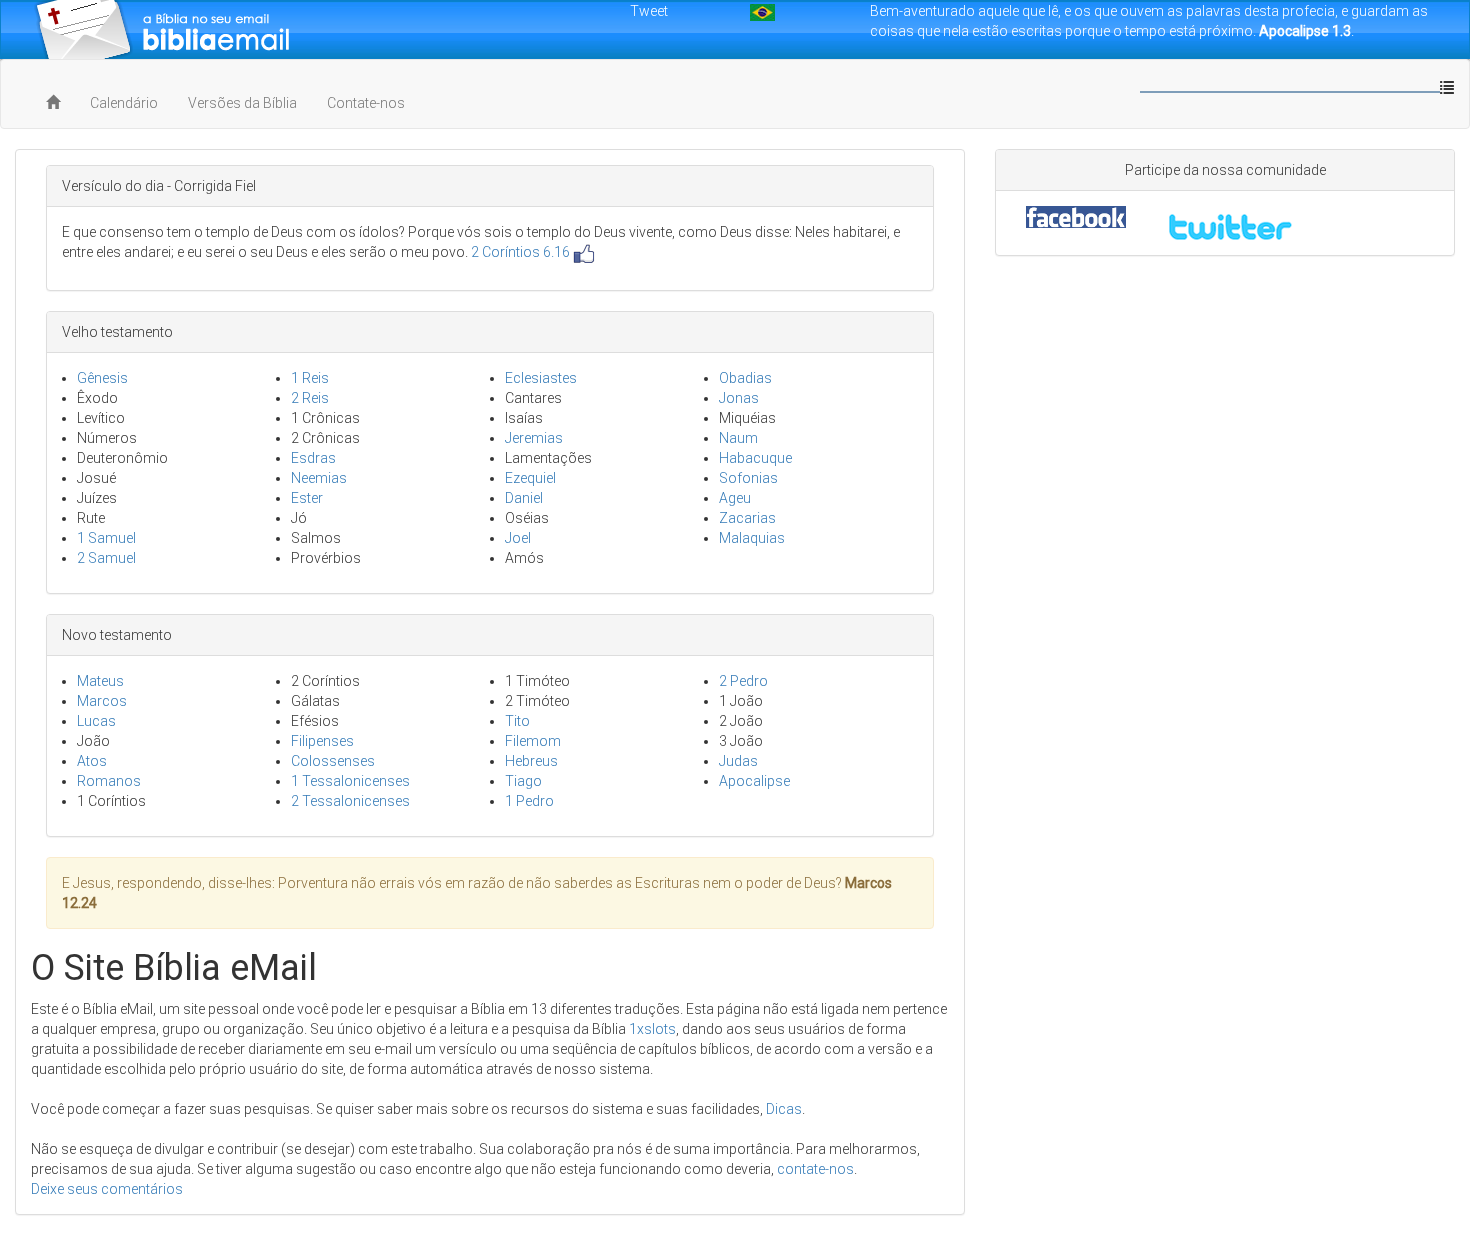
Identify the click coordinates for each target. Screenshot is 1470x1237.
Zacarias (747, 518)
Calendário (124, 103)
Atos (92, 761)
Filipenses (322, 741)
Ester (307, 498)
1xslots (652, 1029)
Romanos (109, 781)
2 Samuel (106, 558)
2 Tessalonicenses (350, 801)
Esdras (313, 458)
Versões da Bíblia (242, 103)
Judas (738, 761)
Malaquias (752, 538)
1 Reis (310, 378)
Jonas (739, 398)
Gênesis (102, 378)
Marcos (102, 701)
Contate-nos (366, 103)
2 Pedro (743, 681)
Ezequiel (530, 478)
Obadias (745, 378)
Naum (738, 438)
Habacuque (755, 458)
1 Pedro (529, 801)
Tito (517, 721)
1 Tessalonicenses (350, 781)
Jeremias (534, 438)
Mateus (100, 681)
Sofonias (748, 478)
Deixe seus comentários (107, 1189)
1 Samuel (106, 538)
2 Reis (310, 398)
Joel (518, 538)
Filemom (533, 741)
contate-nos (815, 1169)
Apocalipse (754, 781)
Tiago (523, 781)
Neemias (319, 478)
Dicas (784, 1109)
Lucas (96, 721)
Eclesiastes (541, 378)
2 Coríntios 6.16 (520, 252)
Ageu (735, 498)
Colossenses (333, 761)
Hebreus (531, 761)
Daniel (524, 498)
